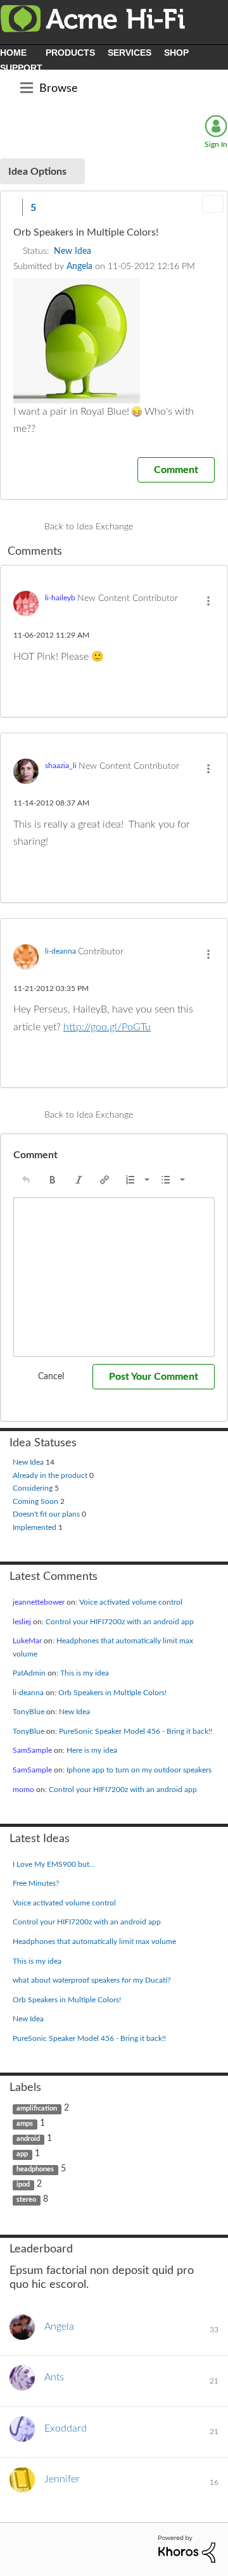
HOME (13, 53)
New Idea (73, 251)
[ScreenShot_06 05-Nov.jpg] (77, 341)
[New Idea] (177, 527)
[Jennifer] (49, 2489)
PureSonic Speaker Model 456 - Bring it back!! (136, 1731)
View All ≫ (114, 2249)
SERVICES (130, 53)
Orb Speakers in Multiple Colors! (112, 1693)
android (28, 2139)
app (22, 2154)
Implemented (35, 1527)
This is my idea (85, 1673)
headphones (35, 2169)
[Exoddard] (53, 2439)
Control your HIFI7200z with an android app (120, 1622)
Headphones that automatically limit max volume (94, 1941)
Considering (34, 1488)
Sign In (216, 144)
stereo (26, 2200)
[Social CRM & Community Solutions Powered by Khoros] (187, 2549)
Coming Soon (36, 1501)
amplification (37, 2109)
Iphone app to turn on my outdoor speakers (139, 1770)
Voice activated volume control (131, 1602)
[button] (12, 207)
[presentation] (26, 1180)
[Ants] (41, 2387)
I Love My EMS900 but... (54, 1864)
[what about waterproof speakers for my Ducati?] (155, 527)
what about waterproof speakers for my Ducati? (92, 1980)
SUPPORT (21, 68)
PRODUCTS (70, 53)
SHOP (176, 53)
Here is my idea (92, 1750)
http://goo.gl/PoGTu (107, 1027)
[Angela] (47, 2337)
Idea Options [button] (37, 172)
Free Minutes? (36, 1883)
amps (25, 2124)
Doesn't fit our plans (47, 1514)
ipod (23, 2185)
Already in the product (51, 1475)
